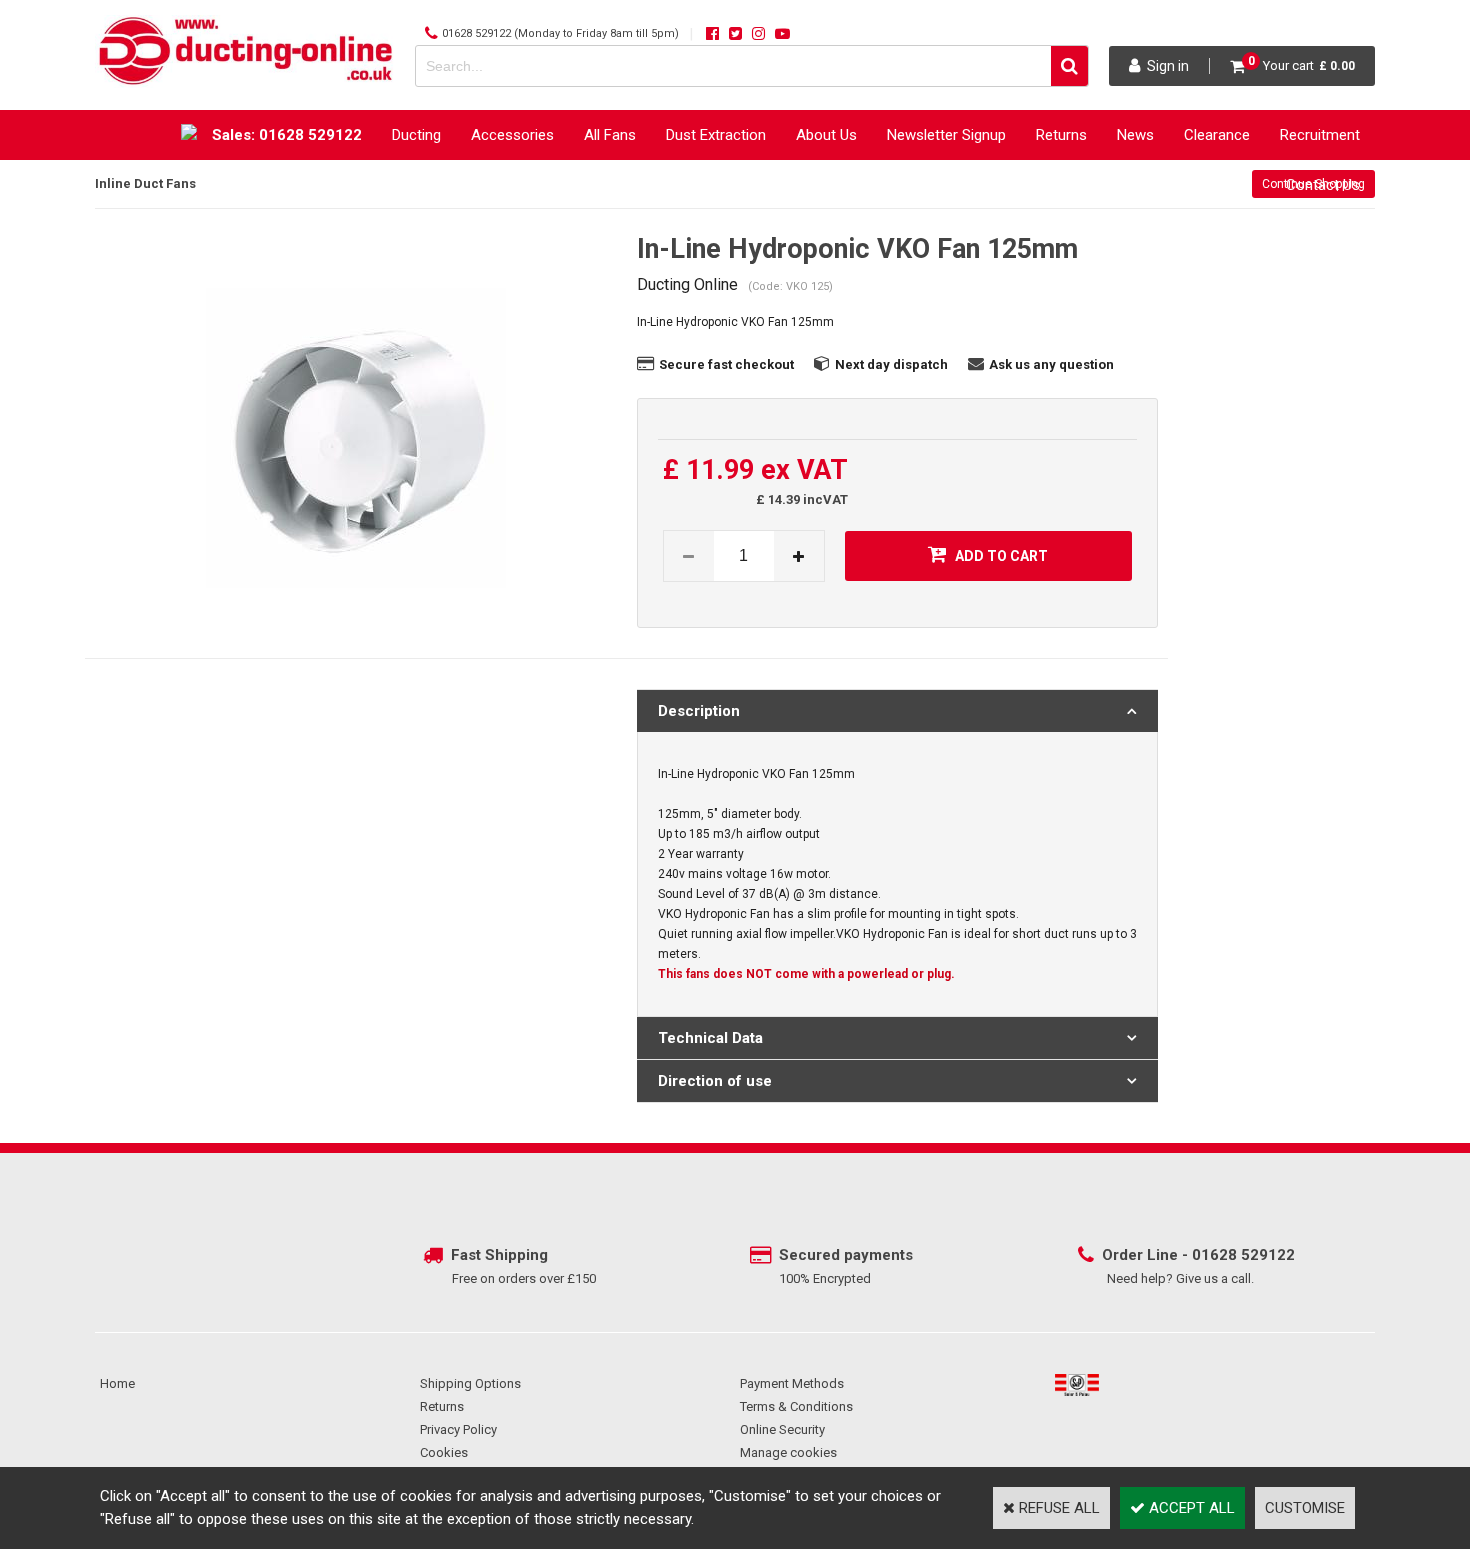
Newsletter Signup (946, 135)
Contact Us (1323, 185)
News (1135, 135)
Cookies (444, 1452)
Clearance (1217, 135)
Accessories (512, 135)
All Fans (610, 135)
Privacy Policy (458, 1429)
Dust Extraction (716, 135)
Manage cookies (788, 1452)
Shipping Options (470, 1383)
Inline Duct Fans (145, 183)
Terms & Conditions (796, 1406)
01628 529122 (476, 33)
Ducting (416, 135)
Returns (1061, 135)
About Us (826, 135)
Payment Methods (792, 1383)
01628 (1216, 1255)
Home (117, 1383)
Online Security (782, 1429)
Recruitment (1320, 135)
